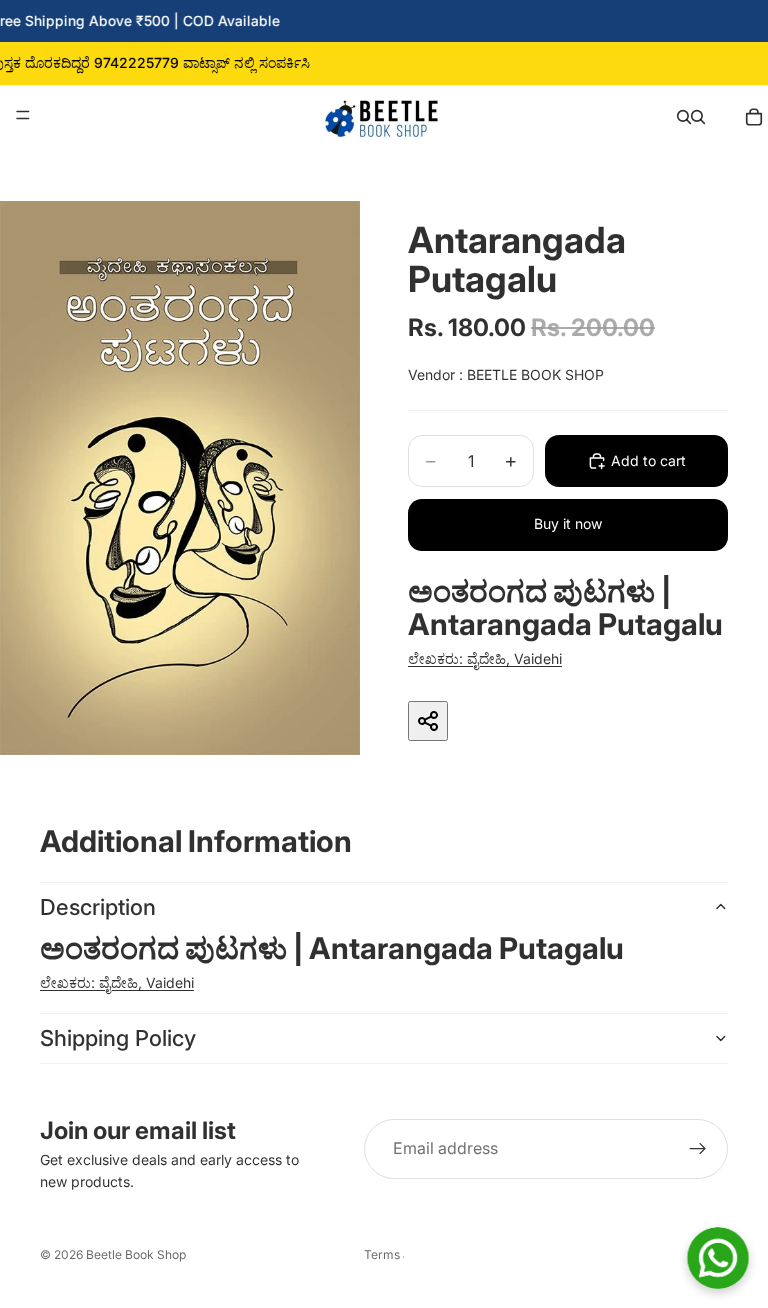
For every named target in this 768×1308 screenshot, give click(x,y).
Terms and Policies (384, 1254)
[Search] (684, 115)
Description (98, 907)
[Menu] (23, 115)
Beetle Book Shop (136, 1254)
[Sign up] (698, 1149)
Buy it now (568, 523)
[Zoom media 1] (180, 478)
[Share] (428, 721)
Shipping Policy (118, 1038)
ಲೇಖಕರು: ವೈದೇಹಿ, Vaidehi (485, 658)
